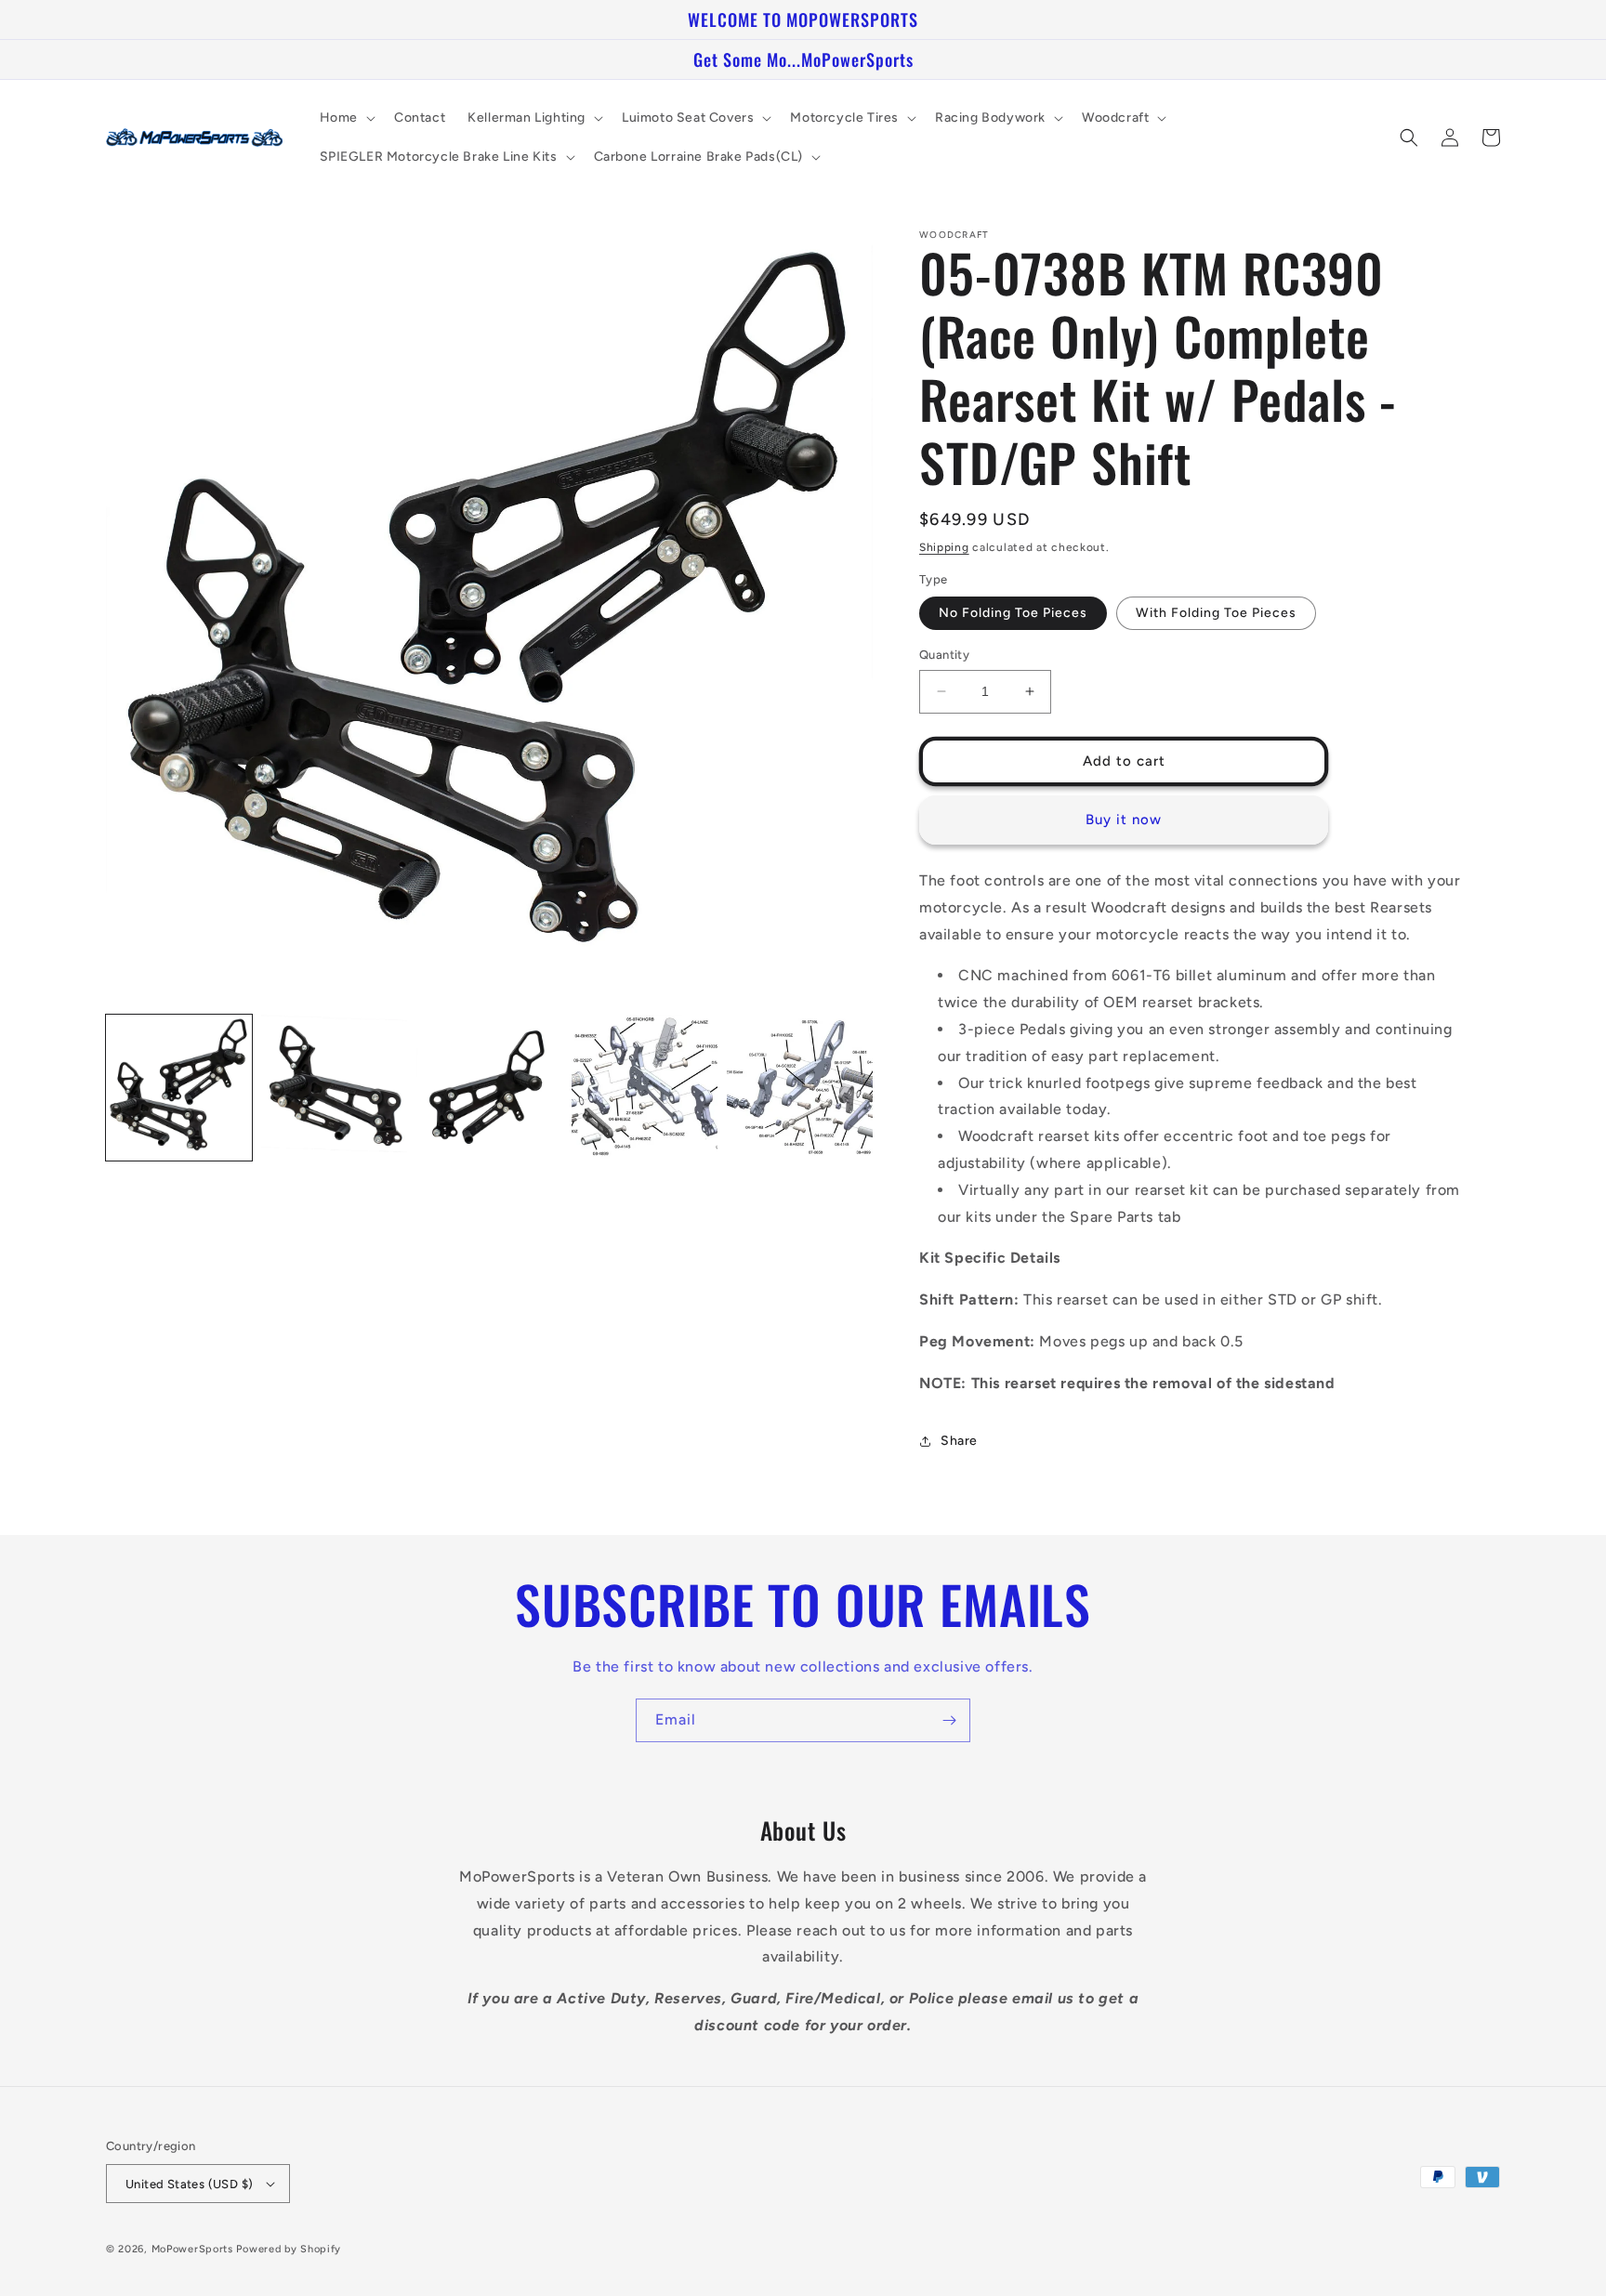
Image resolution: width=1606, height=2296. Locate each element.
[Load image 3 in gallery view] (489, 1088)
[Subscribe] (949, 1720)
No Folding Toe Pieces (1013, 613)
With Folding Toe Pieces (1216, 613)
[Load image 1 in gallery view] (179, 1088)
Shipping (944, 547)
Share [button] (959, 1441)
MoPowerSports (192, 2249)
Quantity (944, 655)
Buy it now (1124, 820)
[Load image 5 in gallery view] (800, 1088)
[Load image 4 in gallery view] (645, 1088)
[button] (346, 118)
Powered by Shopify (289, 2249)
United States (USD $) (189, 2184)
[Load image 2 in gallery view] (334, 1088)
